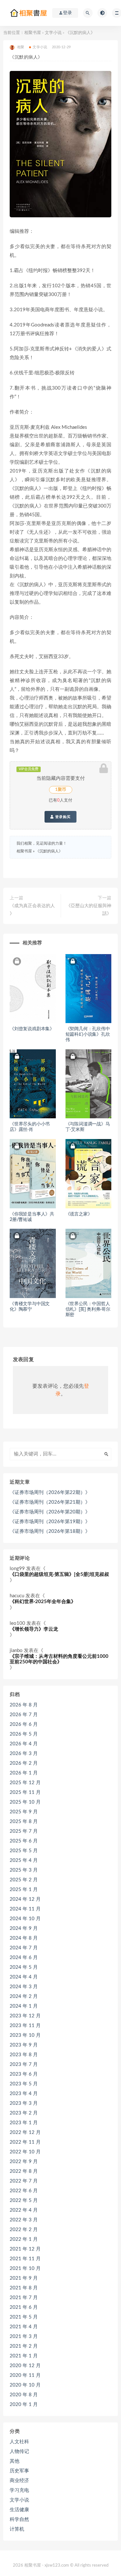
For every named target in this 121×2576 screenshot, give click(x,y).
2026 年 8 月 (24, 1705)
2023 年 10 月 (25, 2035)
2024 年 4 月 (24, 1977)
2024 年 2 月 (24, 1996)
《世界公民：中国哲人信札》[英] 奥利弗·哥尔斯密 (88, 1309)
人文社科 (19, 2442)
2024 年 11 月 (25, 1909)
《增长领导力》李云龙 (34, 1629)
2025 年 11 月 (25, 1792)
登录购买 (62, 817)
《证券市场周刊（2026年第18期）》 (50, 1531)
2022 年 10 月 (25, 2152)
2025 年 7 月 (24, 1831)
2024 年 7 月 (24, 1948)
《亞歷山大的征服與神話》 (89, 910)
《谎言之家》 (79, 1214)
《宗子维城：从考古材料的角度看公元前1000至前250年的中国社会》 (59, 1659)
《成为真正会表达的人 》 (32, 910)
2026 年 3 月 (24, 1754)
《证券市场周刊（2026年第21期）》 (50, 1502)
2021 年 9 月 (24, 2278)
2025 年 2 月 (24, 1880)
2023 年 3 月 (24, 2103)
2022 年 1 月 (24, 2239)
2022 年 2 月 (24, 2230)
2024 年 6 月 (24, 1958)
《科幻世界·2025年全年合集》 (43, 1602)
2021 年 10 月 (25, 2268)
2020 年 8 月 (24, 2395)
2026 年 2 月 (24, 1763)
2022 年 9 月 (24, 2162)
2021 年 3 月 (24, 2337)
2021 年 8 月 (24, 2288)
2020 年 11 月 (25, 2375)
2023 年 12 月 (25, 2016)
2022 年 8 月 (24, 2171)
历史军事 (19, 2471)
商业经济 (19, 2481)
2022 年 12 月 (25, 2132)
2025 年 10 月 (25, 1802)
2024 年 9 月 (24, 1928)
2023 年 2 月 (24, 2113)
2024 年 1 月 (24, 2006)
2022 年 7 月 (24, 2181)
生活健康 (19, 2510)
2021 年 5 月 (24, 2317)
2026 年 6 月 (24, 1724)
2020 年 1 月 (24, 2405)
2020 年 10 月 (25, 2385)
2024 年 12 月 (25, 1899)
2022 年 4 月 (24, 2210)
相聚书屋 (33, 33)
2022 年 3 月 (24, 2220)
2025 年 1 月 (24, 1890)
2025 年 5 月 (24, 1851)
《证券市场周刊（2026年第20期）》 (50, 1512)
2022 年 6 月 (24, 2191)
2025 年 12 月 (25, 1783)
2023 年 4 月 (24, 2094)
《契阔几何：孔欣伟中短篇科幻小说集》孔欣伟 (88, 1034)
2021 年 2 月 (24, 2346)
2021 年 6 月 (24, 2307)
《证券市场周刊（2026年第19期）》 (50, 1522)
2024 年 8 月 (24, 1938)
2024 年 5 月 (24, 1967)
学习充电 (19, 2490)
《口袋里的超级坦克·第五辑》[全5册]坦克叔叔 (59, 1574)
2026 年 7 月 (24, 1715)
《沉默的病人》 (49, 851)
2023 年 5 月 (24, 2084)
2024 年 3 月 (24, 1987)
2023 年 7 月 (24, 2064)
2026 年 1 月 (24, 1773)
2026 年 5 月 (24, 1734)
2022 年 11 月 (25, 2142)
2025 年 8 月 (24, 1822)
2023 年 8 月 (24, 2055)
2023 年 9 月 (24, 2045)
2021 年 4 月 (24, 2327)
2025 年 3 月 (24, 1870)
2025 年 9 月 (24, 1812)
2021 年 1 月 (24, 2356)
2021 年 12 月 (25, 2249)
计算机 (17, 2529)
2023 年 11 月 (25, 2026)
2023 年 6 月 (24, 2074)
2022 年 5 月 (24, 2200)
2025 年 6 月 (24, 1841)
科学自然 (19, 2519)
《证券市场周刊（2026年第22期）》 (50, 1493)
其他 (15, 2461)
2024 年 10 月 (25, 1919)
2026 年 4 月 (24, 1744)
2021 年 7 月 (24, 2298)
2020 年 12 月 (25, 2366)
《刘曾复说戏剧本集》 (32, 1029)
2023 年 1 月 (24, 2123)
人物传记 (19, 2451)
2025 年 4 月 (24, 1860)
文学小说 (53, 33)
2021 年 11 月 (25, 2259)
